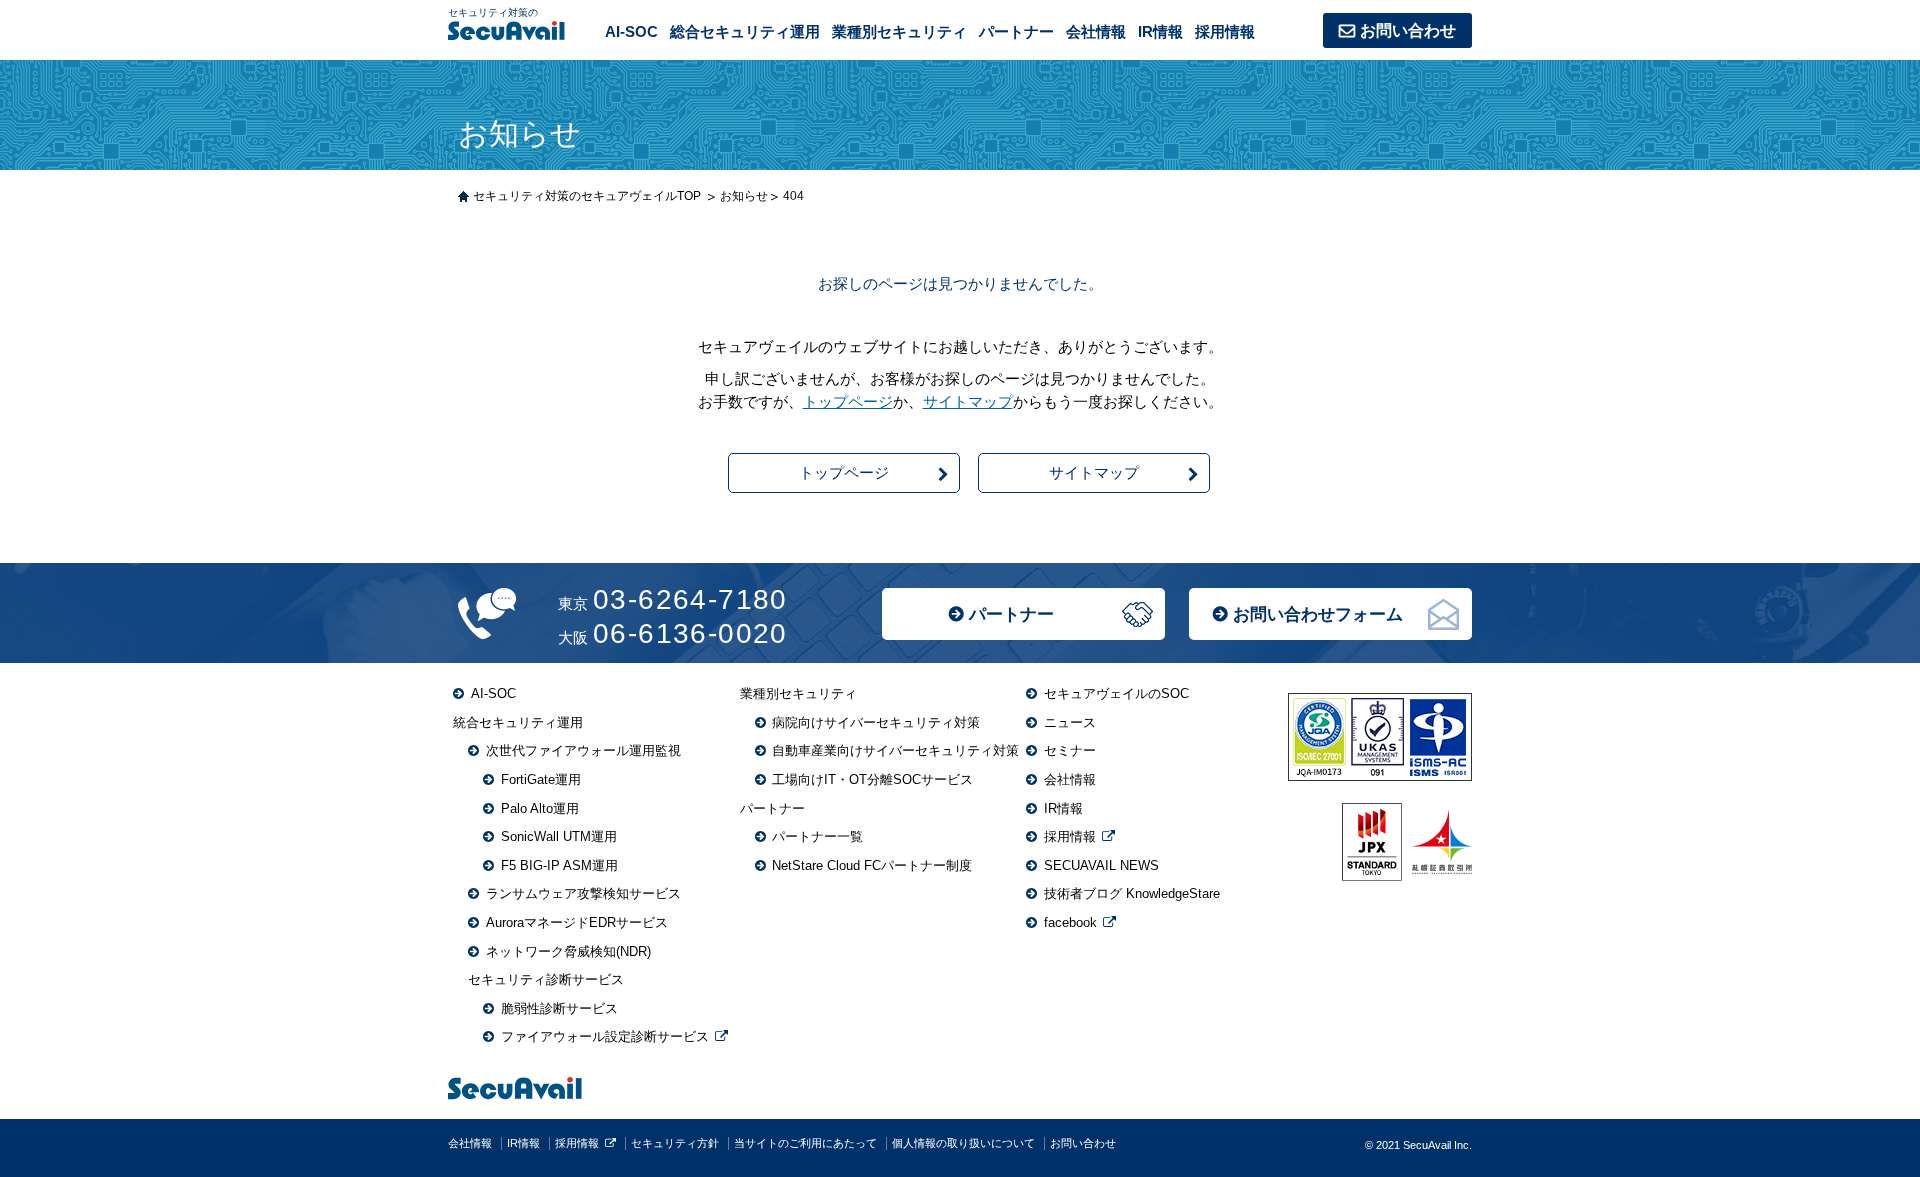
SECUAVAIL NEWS (1101, 865)
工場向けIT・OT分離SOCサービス (872, 779)
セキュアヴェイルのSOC (1116, 693)
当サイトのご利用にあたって (805, 1143)
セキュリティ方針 (675, 1143)
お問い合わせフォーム (1318, 614)
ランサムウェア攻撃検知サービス (583, 893)
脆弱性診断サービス (559, 1008)
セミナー (1070, 750)
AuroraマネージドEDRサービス (577, 922)
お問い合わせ (1408, 30)
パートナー (1011, 614)
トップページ (848, 401)
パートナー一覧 (817, 836)
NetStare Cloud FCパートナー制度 (872, 865)
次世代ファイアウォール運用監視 (583, 750)
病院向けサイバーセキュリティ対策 (876, 722)
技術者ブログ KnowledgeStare (1132, 893)
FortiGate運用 (541, 779)
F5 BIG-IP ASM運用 (559, 865)
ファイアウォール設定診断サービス (605, 1036)
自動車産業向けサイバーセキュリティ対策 (895, 750)
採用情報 (1225, 31)
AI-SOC (631, 31)
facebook (1070, 922)
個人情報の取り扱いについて (963, 1143)
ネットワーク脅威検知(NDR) (568, 951)
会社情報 (1096, 31)
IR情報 (1160, 31)
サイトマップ (968, 401)
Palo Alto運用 (540, 808)
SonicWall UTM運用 (559, 836)
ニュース (1070, 722)
